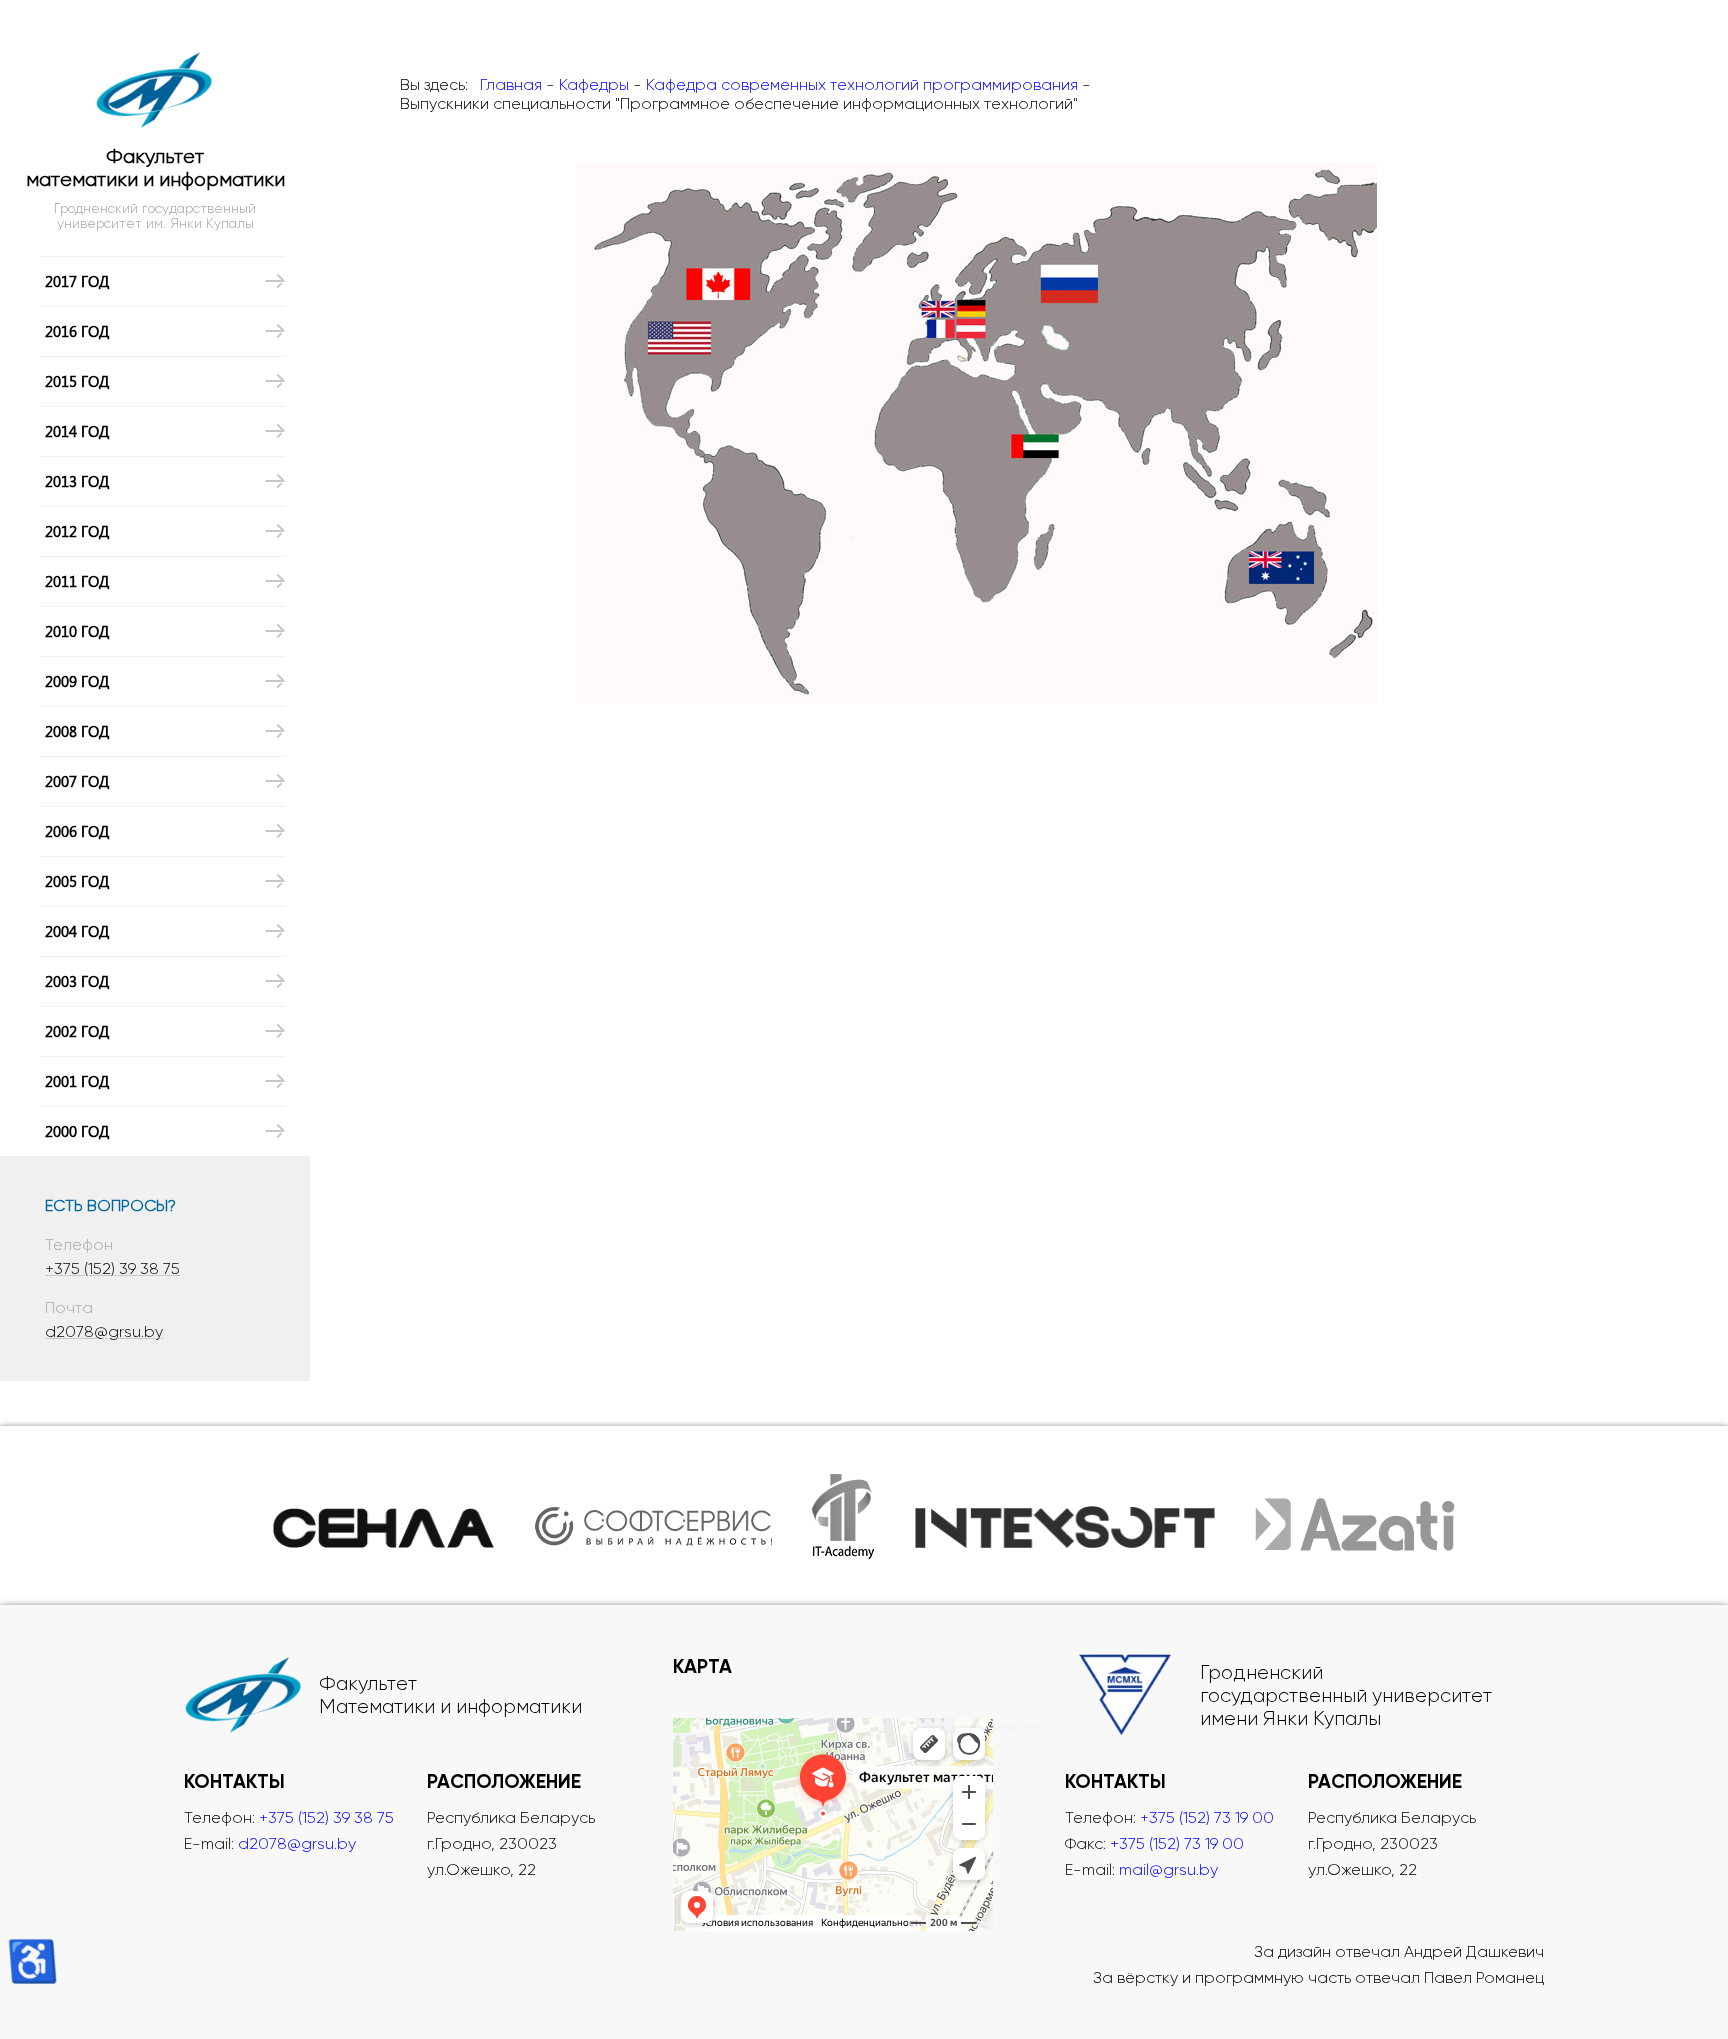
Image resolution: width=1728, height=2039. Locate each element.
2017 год (77, 281)
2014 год (77, 431)
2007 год (77, 781)
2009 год (77, 681)
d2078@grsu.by (104, 1331)
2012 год (77, 531)
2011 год (77, 581)
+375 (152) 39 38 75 (112, 1268)
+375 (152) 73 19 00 (1207, 1817)
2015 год (77, 381)
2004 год (77, 931)
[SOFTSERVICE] (653, 1515)
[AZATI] (1355, 1515)
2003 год (77, 981)
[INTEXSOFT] (1065, 1515)
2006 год (77, 831)
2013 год (77, 481)
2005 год (77, 881)
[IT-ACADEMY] (843, 1515)
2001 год (77, 1081)
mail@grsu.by (1168, 1869)
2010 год (77, 631)
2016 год (77, 331)
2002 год (77, 1031)
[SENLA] (384, 1515)
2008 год (77, 731)
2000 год (77, 1131)
